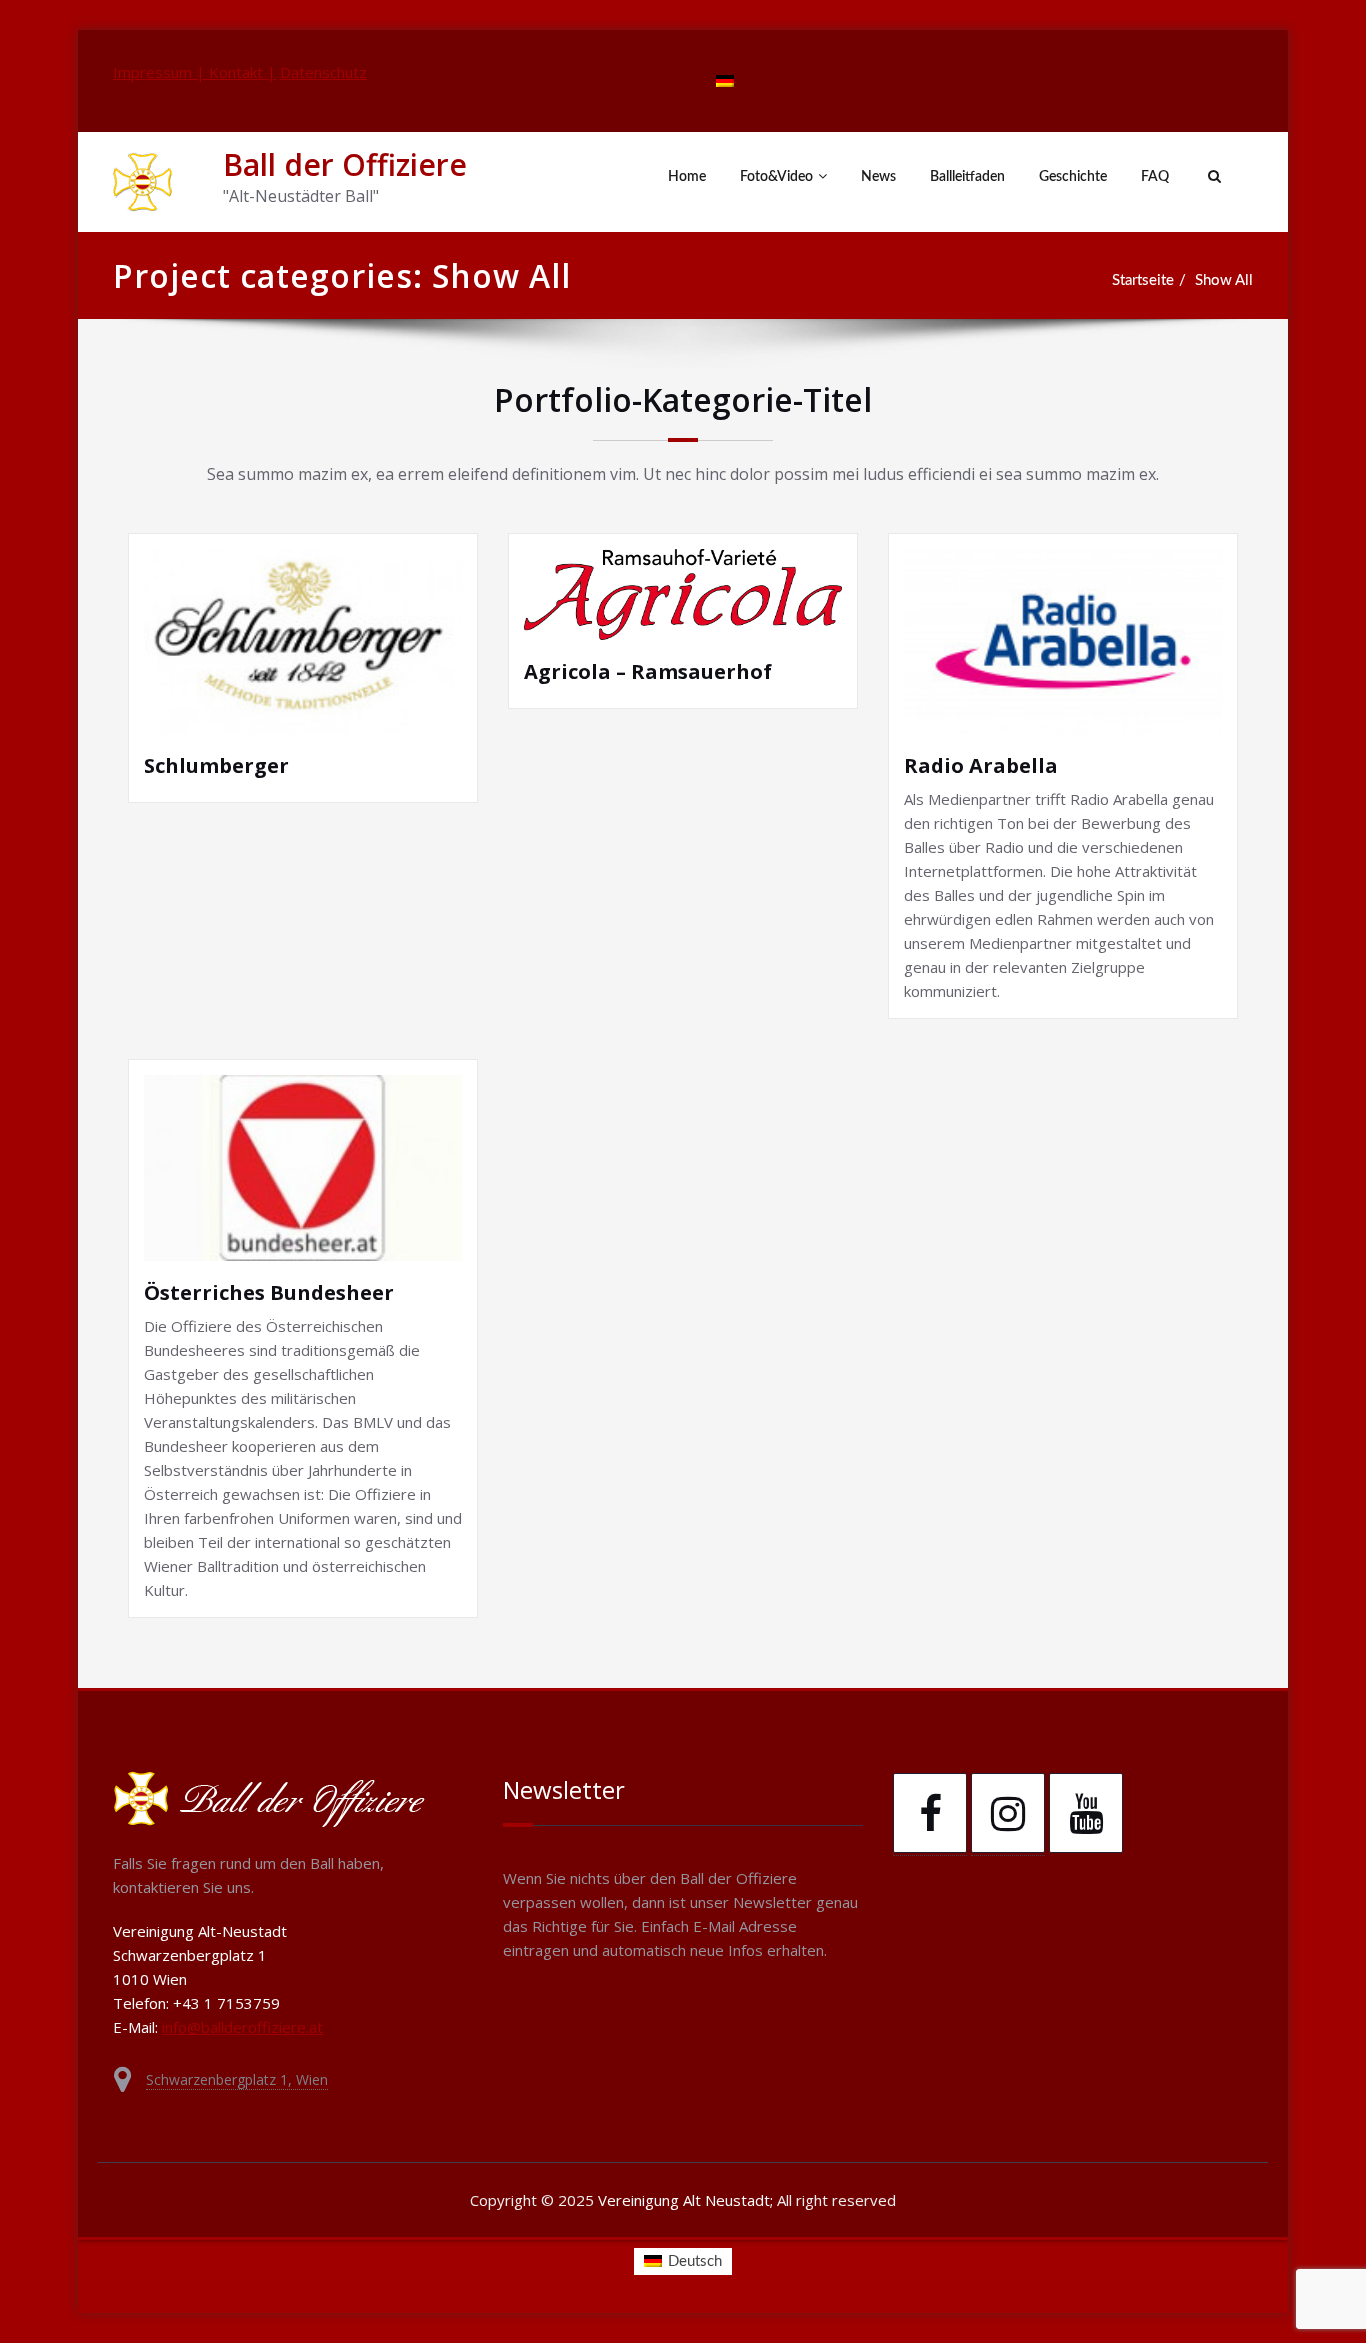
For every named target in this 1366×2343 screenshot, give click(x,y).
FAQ (1155, 177)
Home (687, 177)
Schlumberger (216, 765)
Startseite (1143, 280)
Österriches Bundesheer (269, 1292)
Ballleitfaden (967, 177)
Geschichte (1073, 177)
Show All (1224, 280)
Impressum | (161, 72)
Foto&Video (776, 177)
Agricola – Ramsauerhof (648, 671)
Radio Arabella (981, 765)
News (878, 177)
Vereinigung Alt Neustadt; (687, 2200)
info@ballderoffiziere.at (242, 2027)
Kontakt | (242, 72)
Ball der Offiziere (345, 164)
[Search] (1212, 177)
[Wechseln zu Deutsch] (725, 81)
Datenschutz (323, 72)
